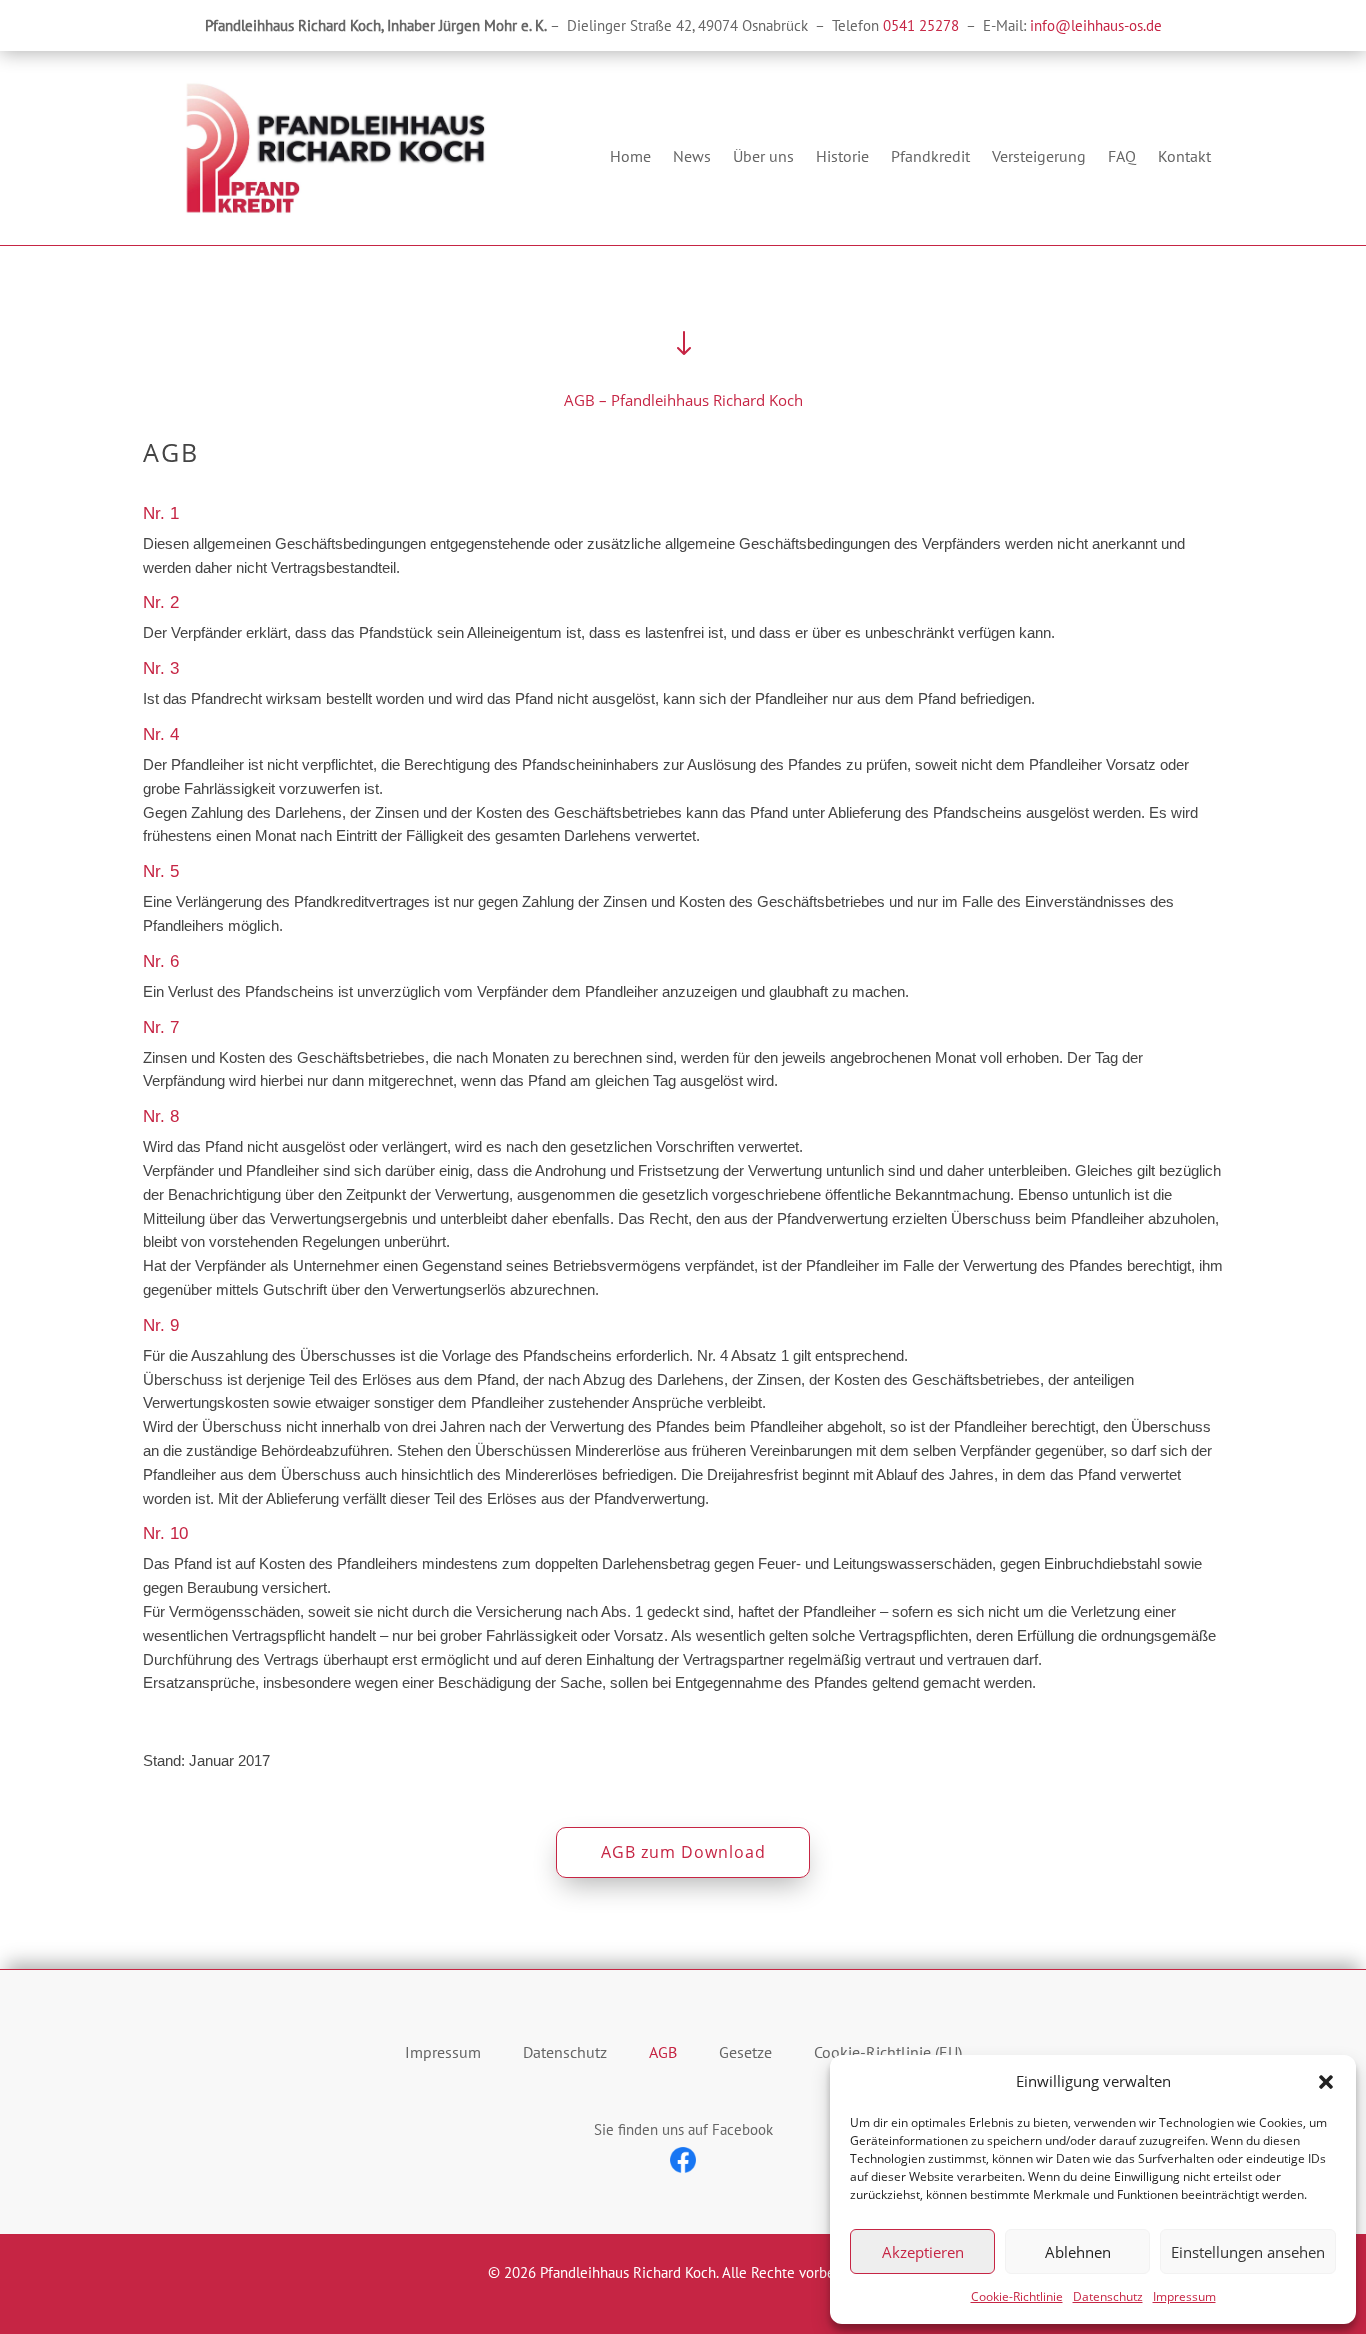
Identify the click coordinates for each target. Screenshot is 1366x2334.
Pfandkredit (930, 157)
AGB (663, 2052)
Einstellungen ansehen (1248, 2252)
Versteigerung (1039, 157)
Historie (842, 157)
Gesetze (745, 2052)
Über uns (763, 157)
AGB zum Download (683, 1852)
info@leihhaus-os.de (1096, 25)
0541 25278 (921, 25)
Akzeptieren (923, 2252)
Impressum (1184, 2296)
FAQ (1122, 157)
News (692, 157)
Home (630, 157)
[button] (1326, 2082)
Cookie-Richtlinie (1017, 2296)
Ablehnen (1078, 2252)
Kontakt (1184, 157)
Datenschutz (1108, 2296)
